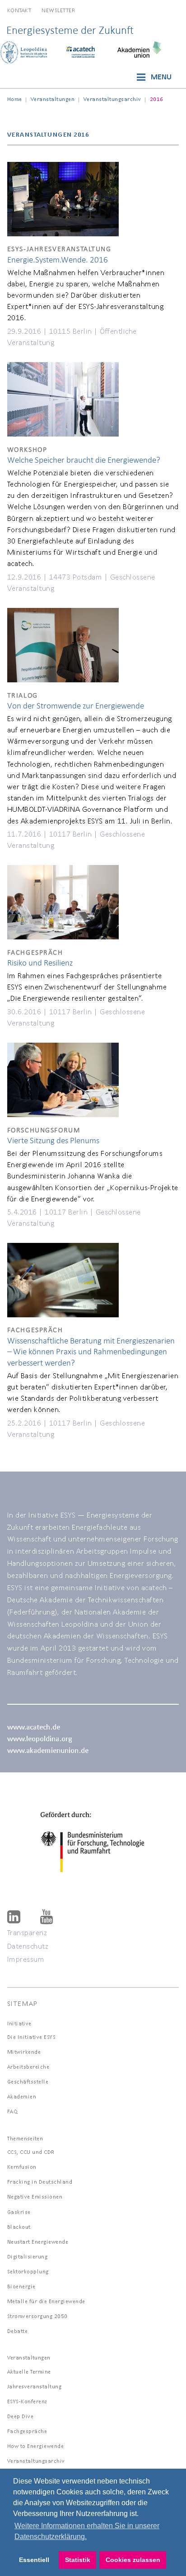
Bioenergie (21, 2286)
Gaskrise (19, 2212)
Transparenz (27, 1932)
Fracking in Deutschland (40, 2182)
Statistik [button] (78, 2560)
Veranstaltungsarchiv (112, 99)
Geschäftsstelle (28, 2081)
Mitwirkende (24, 2052)
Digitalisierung (28, 2256)
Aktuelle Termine (29, 2371)
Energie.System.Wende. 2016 (58, 260)
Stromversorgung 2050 (37, 2316)
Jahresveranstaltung (35, 2386)
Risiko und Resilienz (40, 963)
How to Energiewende (36, 2446)
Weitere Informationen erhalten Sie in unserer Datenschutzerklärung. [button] (87, 2531)
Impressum (26, 1959)
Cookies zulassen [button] (133, 2560)
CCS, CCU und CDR (31, 2152)
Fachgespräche (27, 2431)
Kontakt (19, 10)
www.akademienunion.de (48, 1750)
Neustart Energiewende (38, 2242)
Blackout (19, 2227)
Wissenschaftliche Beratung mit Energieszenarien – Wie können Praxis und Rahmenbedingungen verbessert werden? (91, 1352)
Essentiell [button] (34, 2560)
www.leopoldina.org (40, 1738)
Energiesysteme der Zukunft (70, 30)
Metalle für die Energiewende (46, 2301)
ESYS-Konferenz (27, 2401)
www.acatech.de (34, 1727)
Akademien (22, 2096)
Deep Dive (21, 2416)
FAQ (13, 2111)
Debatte (18, 2331)
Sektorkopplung (28, 2271)
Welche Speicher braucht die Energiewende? (84, 460)
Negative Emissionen (35, 2196)
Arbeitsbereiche (28, 2067)
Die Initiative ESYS (32, 2037)
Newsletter (58, 10)
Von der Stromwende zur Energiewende (76, 706)
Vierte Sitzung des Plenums (53, 1140)
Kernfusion (22, 2167)
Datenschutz (28, 1946)
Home (15, 99)
